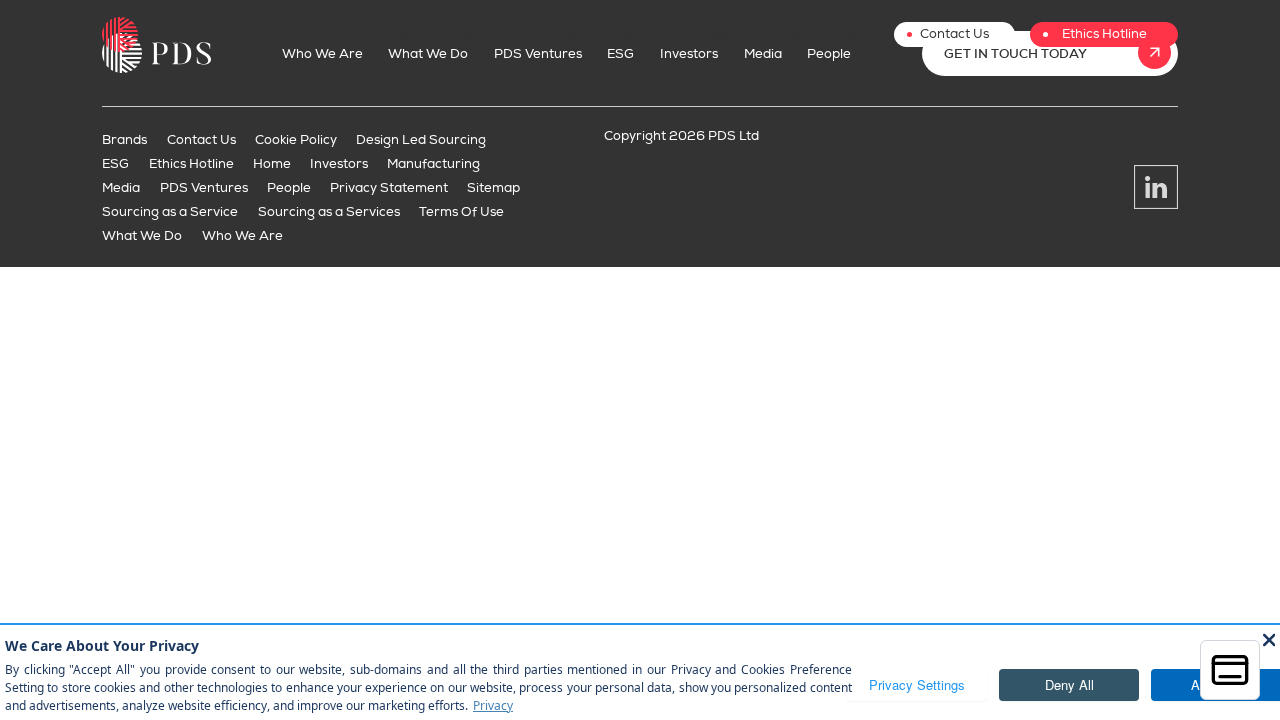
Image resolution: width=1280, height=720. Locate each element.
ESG (663, 35)
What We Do (498, 35)
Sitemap (493, 188)
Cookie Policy (296, 140)
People (839, 35)
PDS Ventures (593, 35)
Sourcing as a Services (329, 212)
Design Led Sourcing (421, 140)
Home (272, 164)
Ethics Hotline (1104, 34)
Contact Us (954, 34)
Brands (124, 140)
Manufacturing (433, 164)
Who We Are (406, 35)
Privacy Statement (389, 188)
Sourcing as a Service (170, 212)
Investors (719, 35)
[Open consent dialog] (1230, 670)
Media (782, 35)
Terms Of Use (461, 212)
